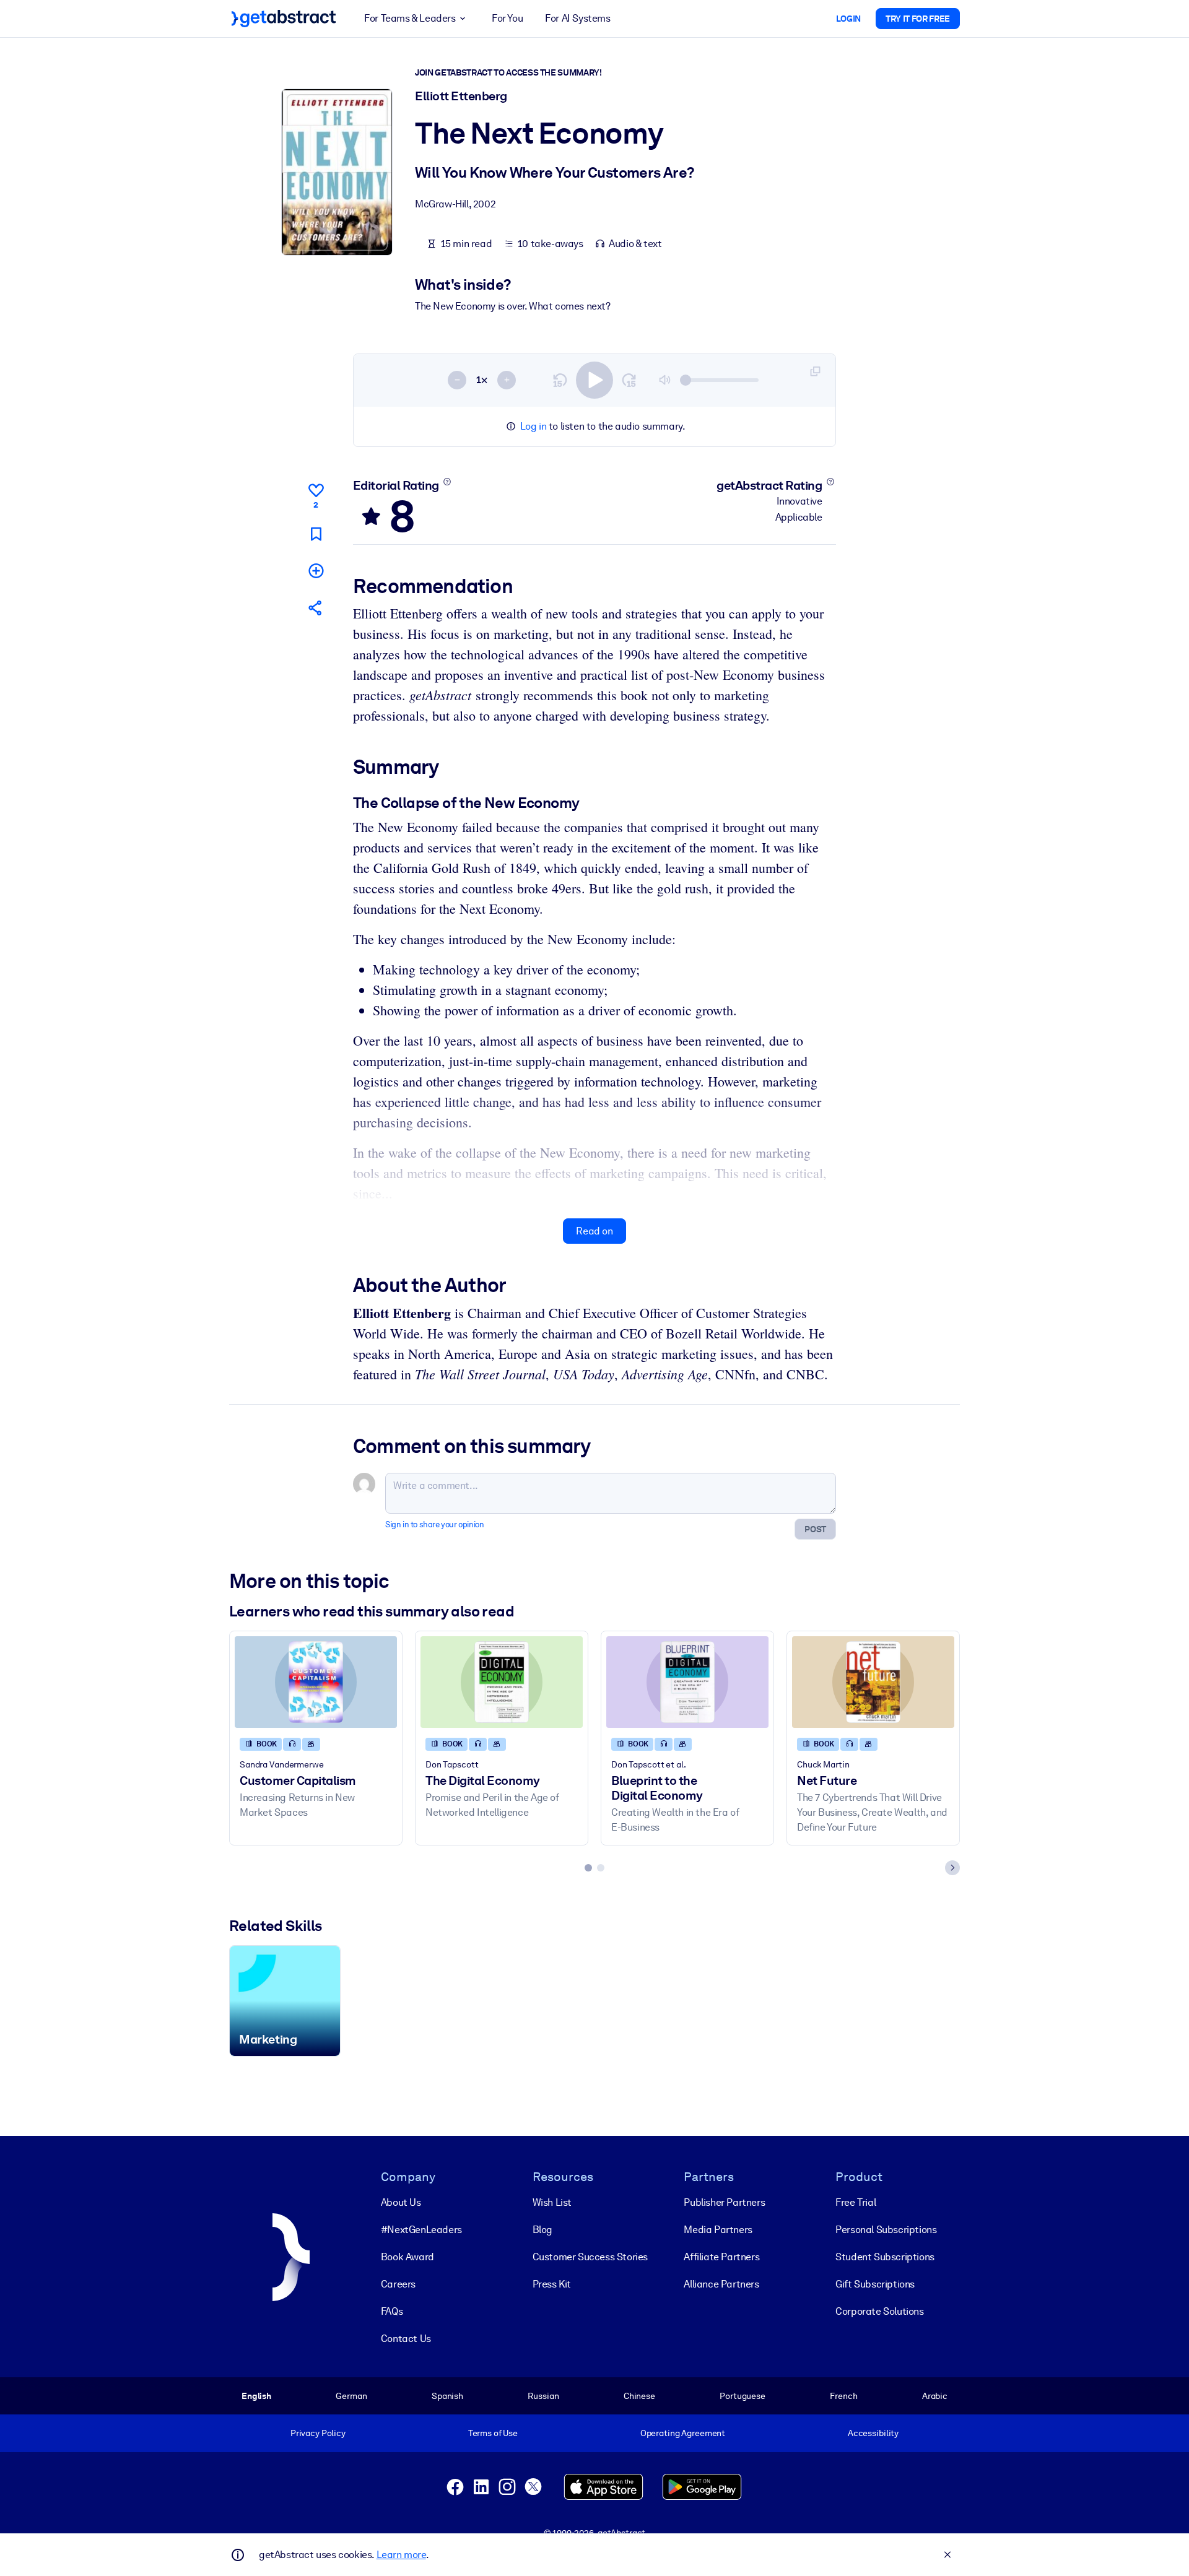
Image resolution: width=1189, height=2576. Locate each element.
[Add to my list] (316, 570)
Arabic (935, 2396)
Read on (594, 1231)
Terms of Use (493, 2433)
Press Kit (552, 2284)
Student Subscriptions (885, 2257)
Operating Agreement (683, 2433)
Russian (543, 2396)
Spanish (447, 2396)
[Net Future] (873, 1682)
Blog (542, 2230)
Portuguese (743, 2396)
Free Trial (856, 2202)
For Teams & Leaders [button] (410, 18)
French (843, 2396)
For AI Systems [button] (577, 18)
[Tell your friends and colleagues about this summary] (316, 608)
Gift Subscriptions (875, 2284)
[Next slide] (952, 1868)
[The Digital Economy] (502, 1682)
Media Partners (718, 2230)
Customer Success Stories (590, 2257)
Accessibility (873, 2433)
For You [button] (507, 18)
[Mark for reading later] (316, 534)
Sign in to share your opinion (434, 1524)
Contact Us (406, 2339)
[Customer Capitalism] (316, 1682)
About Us (401, 2202)
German (351, 2396)
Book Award (407, 2257)
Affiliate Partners (721, 2257)
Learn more (401, 2555)
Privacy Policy (318, 2433)
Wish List (552, 2202)
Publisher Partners (724, 2202)
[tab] (588, 1868)
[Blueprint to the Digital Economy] (687, 1682)
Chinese (639, 2396)
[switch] (594, 380)
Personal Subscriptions (886, 2230)
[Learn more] (447, 482)
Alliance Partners (721, 2284)
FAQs (392, 2311)
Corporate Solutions (879, 2311)
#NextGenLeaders (421, 2230)
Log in (534, 426)
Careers (398, 2284)
